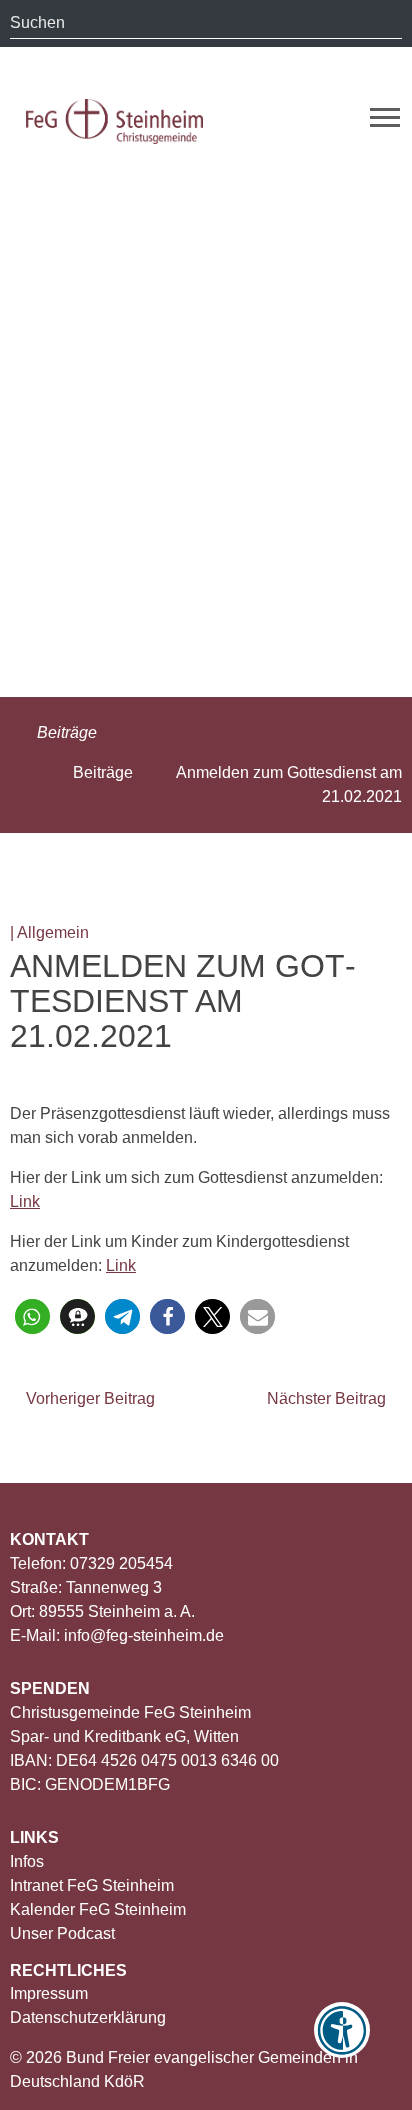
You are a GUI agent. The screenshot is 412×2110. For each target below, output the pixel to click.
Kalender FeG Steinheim (98, 1909)
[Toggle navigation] (385, 117)
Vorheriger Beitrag (88, 1398)
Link (25, 1201)
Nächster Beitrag (328, 1398)
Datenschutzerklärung (88, 2017)
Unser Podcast (62, 1933)
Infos (27, 1861)
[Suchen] (386, 23)
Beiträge (65, 732)
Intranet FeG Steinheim (92, 1885)
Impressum (49, 1993)
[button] (32, 1316)
